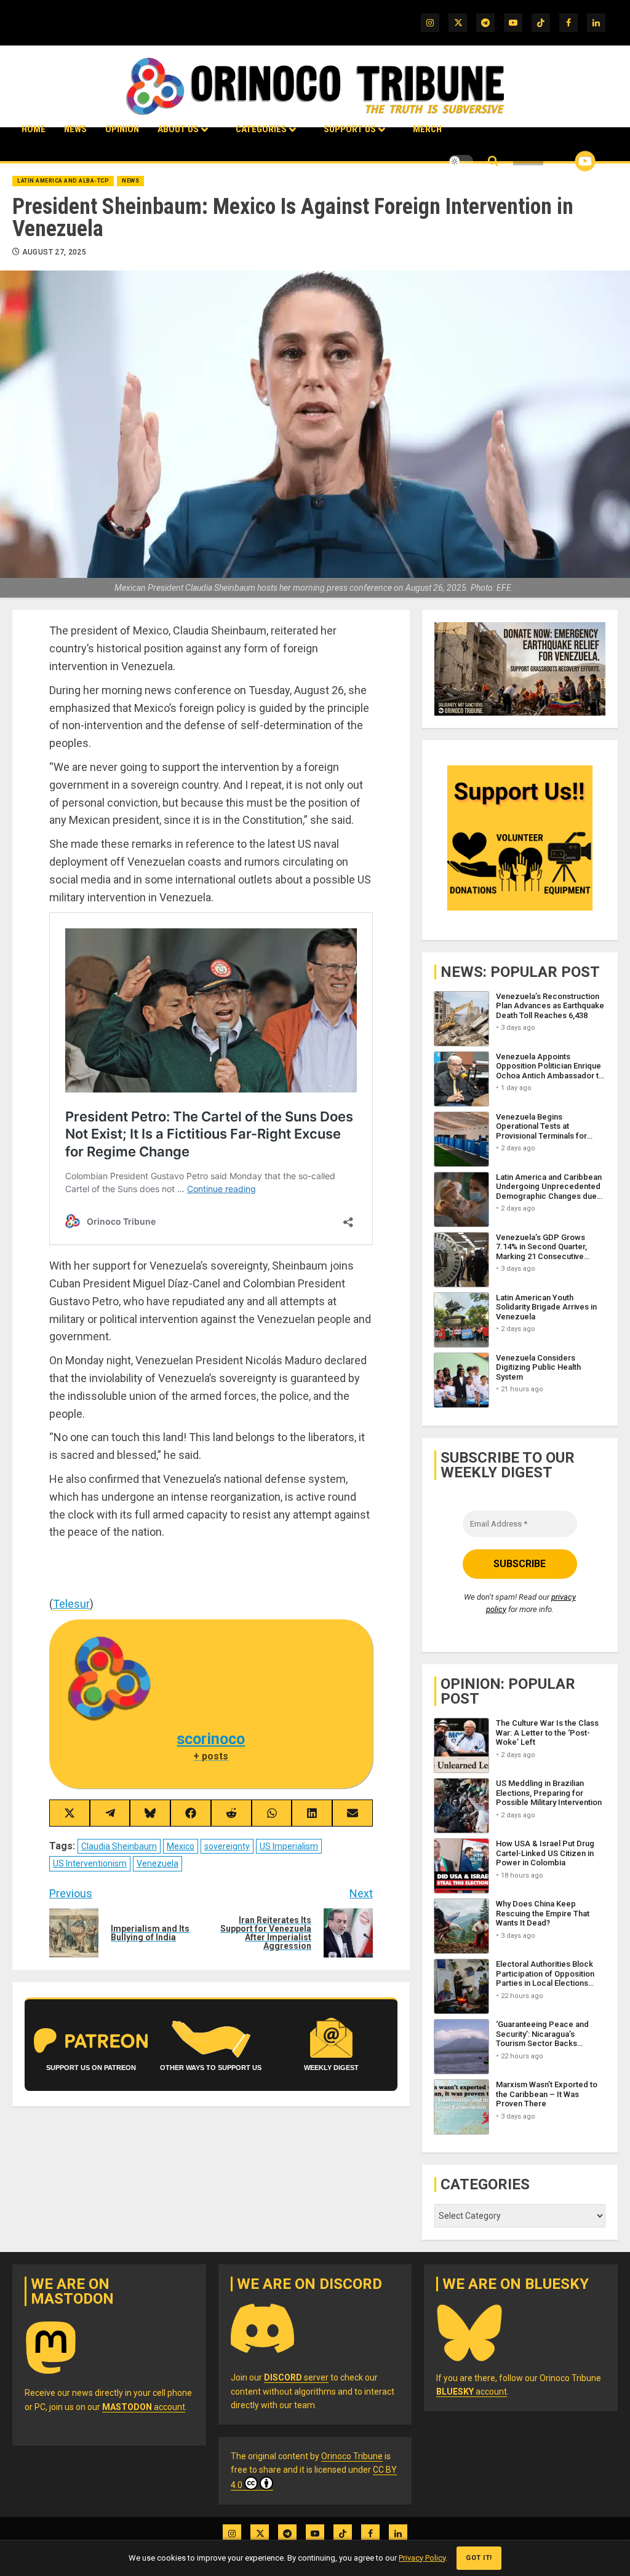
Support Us (350, 129)
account (144, 2407)
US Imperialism (289, 1846)
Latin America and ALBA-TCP (63, 181)
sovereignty (227, 1846)
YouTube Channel (565, 161)
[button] (493, 161)
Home (34, 129)
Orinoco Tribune (352, 2456)
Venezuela (157, 1863)
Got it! (479, 2558)
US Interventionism (90, 1863)
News (75, 129)
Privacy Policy (422, 2558)
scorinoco (211, 1739)
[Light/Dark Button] (461, 161)
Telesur (71, 1604)
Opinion (122, 129)
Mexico (181, 1846)
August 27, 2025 (54, 252)
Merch (427, 129)
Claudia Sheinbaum (119, 1846)
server (296, 2377)
